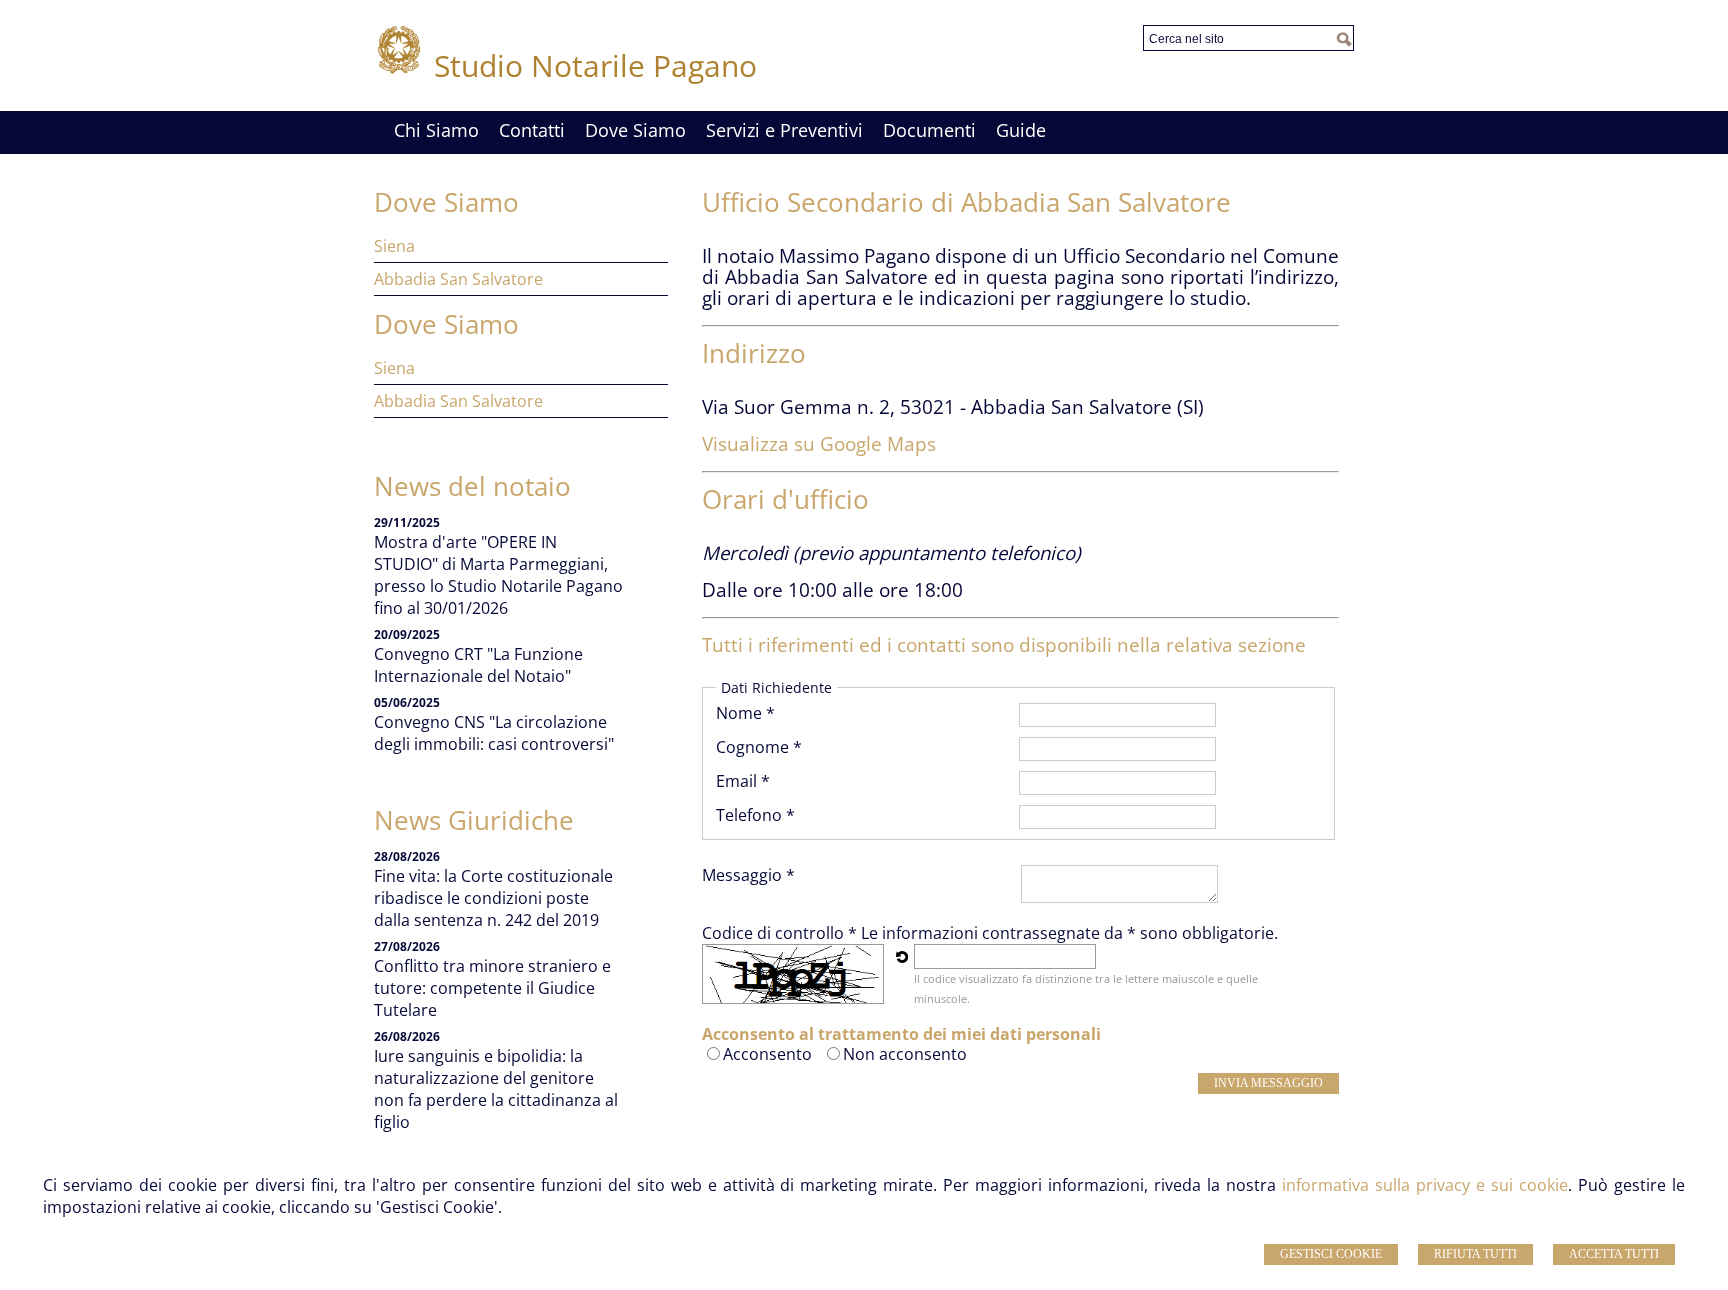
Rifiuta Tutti (1475, 1254)
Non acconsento (905, 1054)
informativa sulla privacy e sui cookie (1425, 1185)
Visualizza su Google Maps (819, 443)
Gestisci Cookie (1331, 1254)
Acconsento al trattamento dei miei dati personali (901, 1034)
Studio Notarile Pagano (595, 65)
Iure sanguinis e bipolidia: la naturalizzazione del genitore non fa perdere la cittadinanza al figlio (496, 1089)
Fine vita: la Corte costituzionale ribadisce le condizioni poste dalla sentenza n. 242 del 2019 (493, 898)
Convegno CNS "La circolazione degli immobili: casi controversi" (494, 733)
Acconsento (767, 1054)
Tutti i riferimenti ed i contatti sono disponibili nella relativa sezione (1004, 644)
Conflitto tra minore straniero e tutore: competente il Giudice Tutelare (492, 988)
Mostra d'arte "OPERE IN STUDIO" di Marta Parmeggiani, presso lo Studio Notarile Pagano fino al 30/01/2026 (498, 575)
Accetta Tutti (1614, 1254)
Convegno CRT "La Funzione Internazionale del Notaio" (478, 665)
